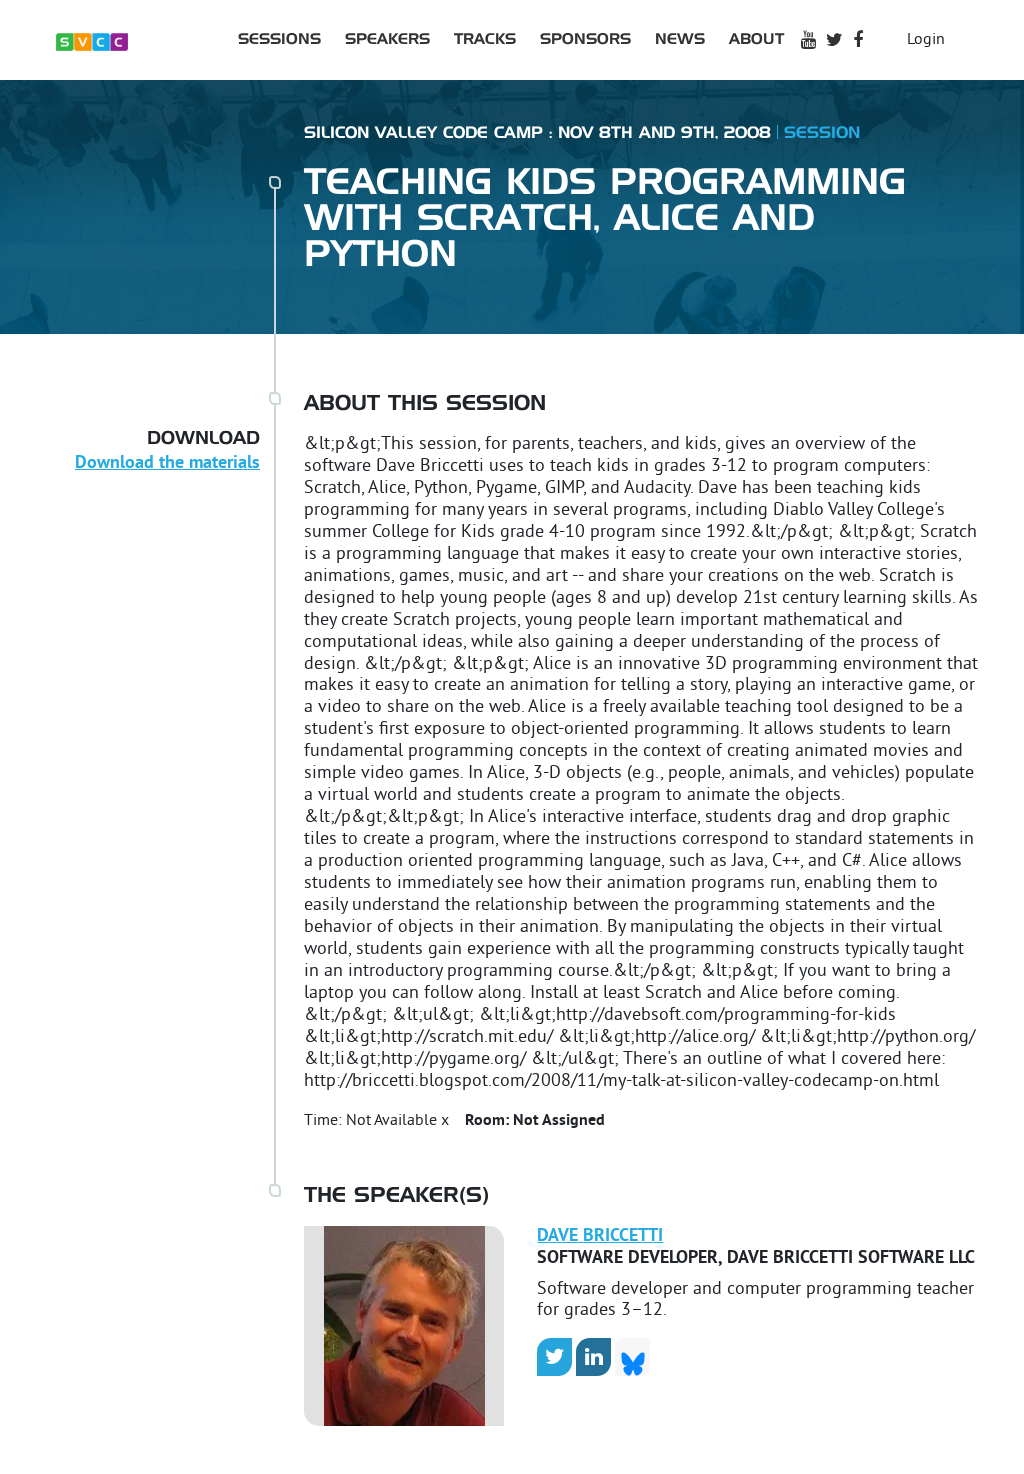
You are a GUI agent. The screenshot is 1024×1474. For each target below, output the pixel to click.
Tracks (485, 39)
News (680, 39)
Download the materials (167, 463)
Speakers (387, 39)
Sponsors (585, 39)
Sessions (279, 39)
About (756, 39)
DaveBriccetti (600, 1236)
